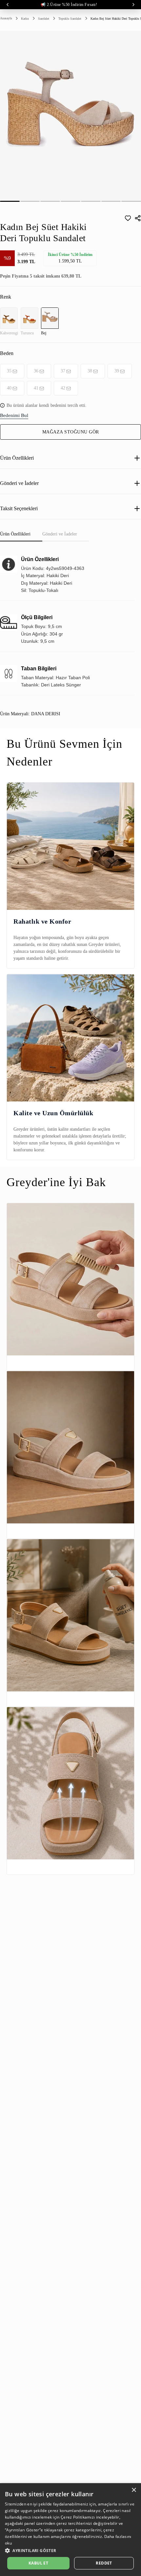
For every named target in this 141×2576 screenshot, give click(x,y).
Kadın (25, 19)
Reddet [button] (104, 2563)
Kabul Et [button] (38, 2563)
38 (90, 371)
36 (36, 371)
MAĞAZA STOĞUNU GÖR (71, 432)
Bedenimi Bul (14, 415)
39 (117, 371)
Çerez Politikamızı (78, 2517)
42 (63, 388)
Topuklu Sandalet (70, 19)
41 (36, 388)
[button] (70, 2550)
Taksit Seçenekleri (19, 508)
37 (63, 371)
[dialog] (70, 2530)
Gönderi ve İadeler (19, 483)
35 (9, 371)
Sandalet (44, 19)
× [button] (134, 2490)
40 (9, 388)
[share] (138, 218)
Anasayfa (6, 18)
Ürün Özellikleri (17, 458)
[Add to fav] (128, 218)
